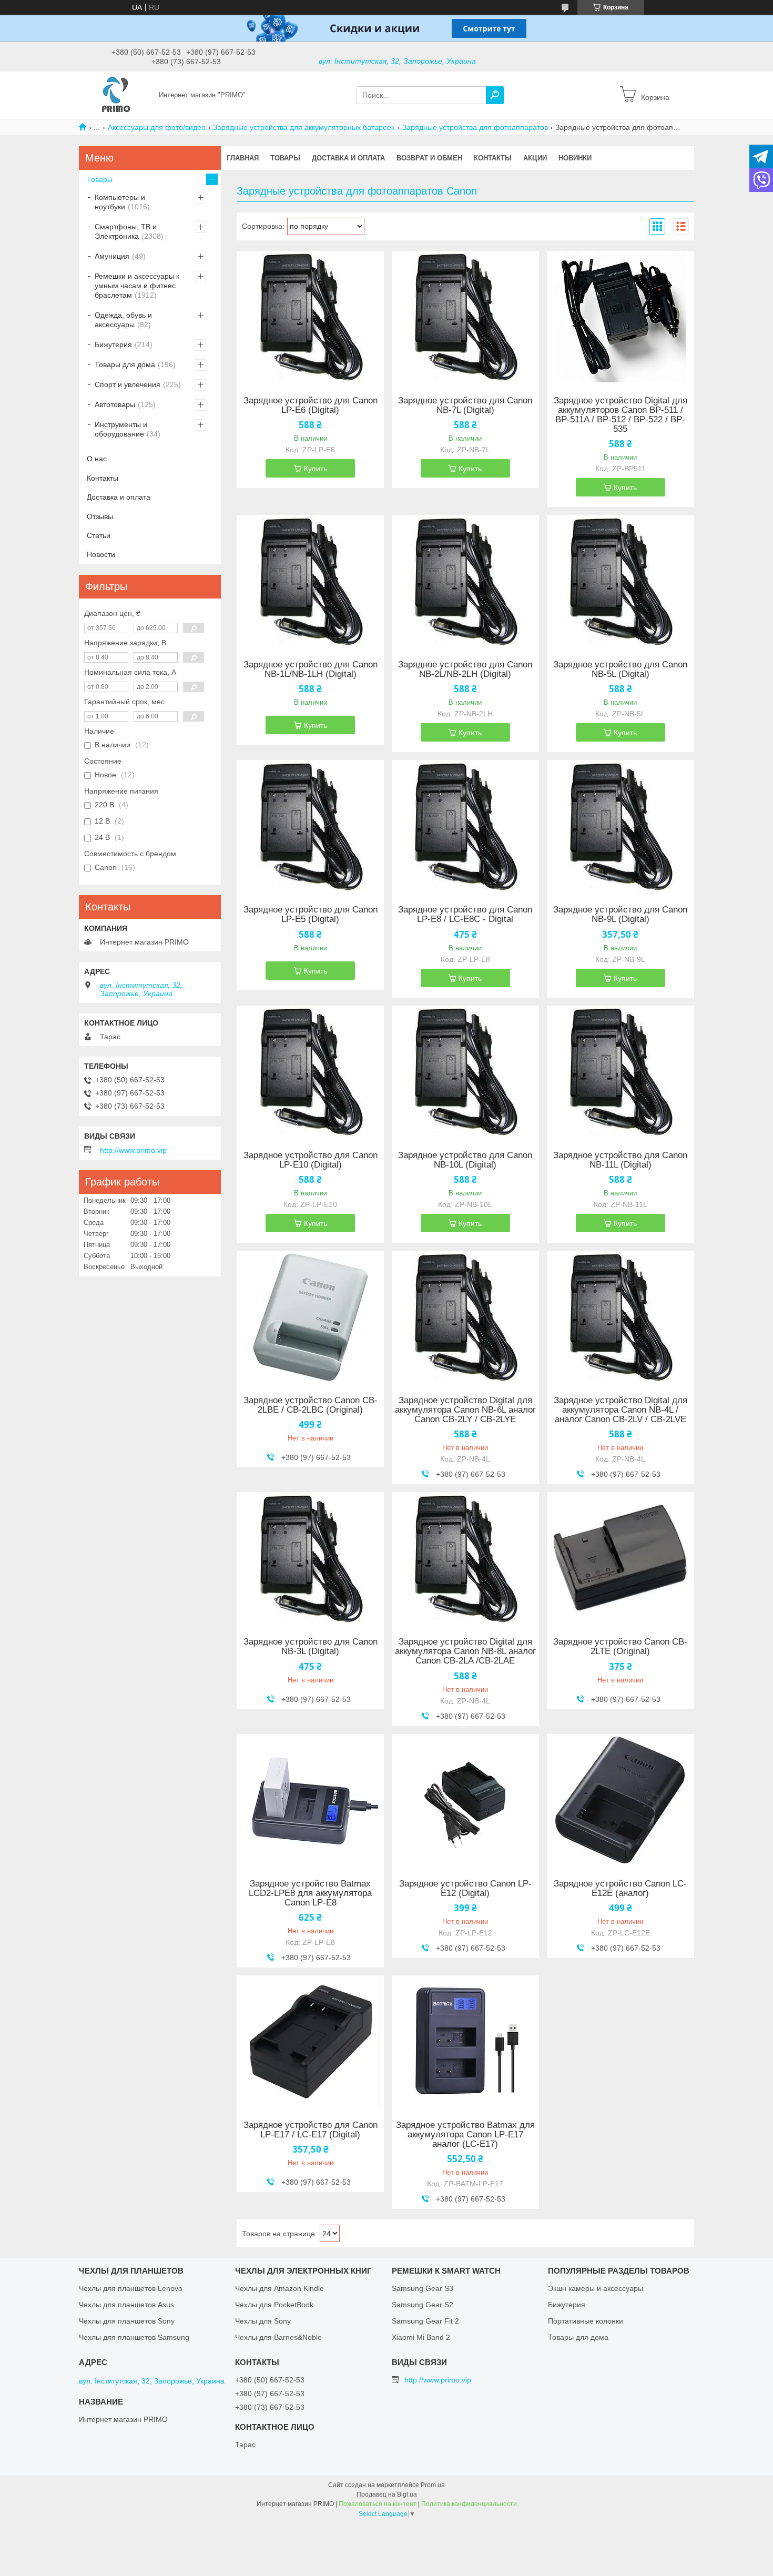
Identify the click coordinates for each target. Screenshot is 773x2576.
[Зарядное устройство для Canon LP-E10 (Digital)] (310, 1071)
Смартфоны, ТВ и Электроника (126, 231)
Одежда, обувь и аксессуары (123, 320)
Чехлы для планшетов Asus (126, 2305)
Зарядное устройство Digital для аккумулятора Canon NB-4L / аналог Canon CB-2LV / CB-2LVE (621, 1410)
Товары (285, 158)
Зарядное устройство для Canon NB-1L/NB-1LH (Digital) (311, 670)
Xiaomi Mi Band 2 (421, 2337)
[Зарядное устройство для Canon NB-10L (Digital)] (465, 1071)
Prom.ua (433, 2485)
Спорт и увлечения (128, 384)
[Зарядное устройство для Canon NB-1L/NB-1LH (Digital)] (310, 581)
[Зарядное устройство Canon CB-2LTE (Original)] (621, 1558)
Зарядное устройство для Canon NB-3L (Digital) (311, 1647)
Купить (316, 469)
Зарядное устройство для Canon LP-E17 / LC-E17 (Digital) (311, 2130)
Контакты (493, 158)
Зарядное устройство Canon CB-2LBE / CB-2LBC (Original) (311, 1405)
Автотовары (115, 404)
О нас (97, 459)
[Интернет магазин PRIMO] (116, 95)
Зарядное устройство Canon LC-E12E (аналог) (620, 1889)
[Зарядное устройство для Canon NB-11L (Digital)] (621, 1071)
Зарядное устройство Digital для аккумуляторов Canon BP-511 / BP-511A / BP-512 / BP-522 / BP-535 (621, 415)
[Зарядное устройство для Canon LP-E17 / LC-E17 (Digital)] (310, 2041)
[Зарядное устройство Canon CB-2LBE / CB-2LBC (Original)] (310, 1316)
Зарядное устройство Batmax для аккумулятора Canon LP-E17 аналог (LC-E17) (465, 2135)
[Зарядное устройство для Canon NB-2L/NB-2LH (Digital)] (465, 581)
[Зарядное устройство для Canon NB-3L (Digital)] (310, 1558)
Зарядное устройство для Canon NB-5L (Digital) (620, 670)
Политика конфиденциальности (469, 2504)
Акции (535, 158)
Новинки (575, 158)
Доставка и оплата (348, 158)
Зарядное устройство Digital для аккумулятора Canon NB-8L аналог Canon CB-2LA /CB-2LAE (465, 1651)
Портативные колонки (586, 2321)
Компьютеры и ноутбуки (120, 202)
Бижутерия (113, 344)
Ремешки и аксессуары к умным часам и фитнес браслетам (137, 286)
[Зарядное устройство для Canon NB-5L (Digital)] (621, 581)
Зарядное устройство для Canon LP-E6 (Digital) (311, 405)
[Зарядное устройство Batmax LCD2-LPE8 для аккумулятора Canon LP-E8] (310, 1800)
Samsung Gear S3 (423, 2288)
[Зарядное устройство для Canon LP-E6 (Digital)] (310, 317)
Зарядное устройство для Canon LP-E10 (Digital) (311, 1160)
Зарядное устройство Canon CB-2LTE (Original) (620, 1647)
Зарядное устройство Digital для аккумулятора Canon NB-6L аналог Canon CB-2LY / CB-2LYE (465, 1410)
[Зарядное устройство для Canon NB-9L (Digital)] (621, 826)
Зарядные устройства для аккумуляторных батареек (304, 127)
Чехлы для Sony (263, 2321)
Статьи (99, 535)
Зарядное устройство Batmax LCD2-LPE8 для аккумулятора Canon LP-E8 (310, 1893)
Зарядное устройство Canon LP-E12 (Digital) (465, 1889)
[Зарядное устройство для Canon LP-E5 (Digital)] (310, 826)
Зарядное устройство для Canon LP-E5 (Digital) (311, 915)
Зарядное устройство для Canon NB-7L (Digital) (465, 405)
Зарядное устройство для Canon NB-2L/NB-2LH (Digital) (465, 670)
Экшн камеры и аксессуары (596, 2288)
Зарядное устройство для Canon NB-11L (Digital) (620, 1160)
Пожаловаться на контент (378, 2504)
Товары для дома (125, 364)
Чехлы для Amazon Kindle (279, 2288)
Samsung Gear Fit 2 (425, 2321)
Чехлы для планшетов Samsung (134, 2337)
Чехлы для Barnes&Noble (278, 2337)
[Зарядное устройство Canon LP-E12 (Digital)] (465, 1800)
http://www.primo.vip (133, 1150)
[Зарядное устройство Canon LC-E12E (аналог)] (621, 1800)
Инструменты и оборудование (121, 429)
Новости (101, 554)
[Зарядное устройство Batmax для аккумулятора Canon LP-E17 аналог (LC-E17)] (465, 2041)
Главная (243, 158)
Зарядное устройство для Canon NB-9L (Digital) (620, 915)
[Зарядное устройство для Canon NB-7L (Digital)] (465, 317)
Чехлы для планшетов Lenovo (131, 2288)
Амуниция (112, 256)
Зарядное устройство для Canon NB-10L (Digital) (465, 1160)
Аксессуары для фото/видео (157, 127)
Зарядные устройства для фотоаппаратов (475, 127)
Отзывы (100, 516)
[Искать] (495, 95)
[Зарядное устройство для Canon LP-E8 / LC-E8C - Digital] (465, 826)
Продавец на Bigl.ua (387, 2494)
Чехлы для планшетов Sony (127, 2321)
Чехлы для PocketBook (274, 2305)
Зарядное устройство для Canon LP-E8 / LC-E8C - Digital (465, 915)
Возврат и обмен (429, 158)
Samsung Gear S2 (423, 2305)
